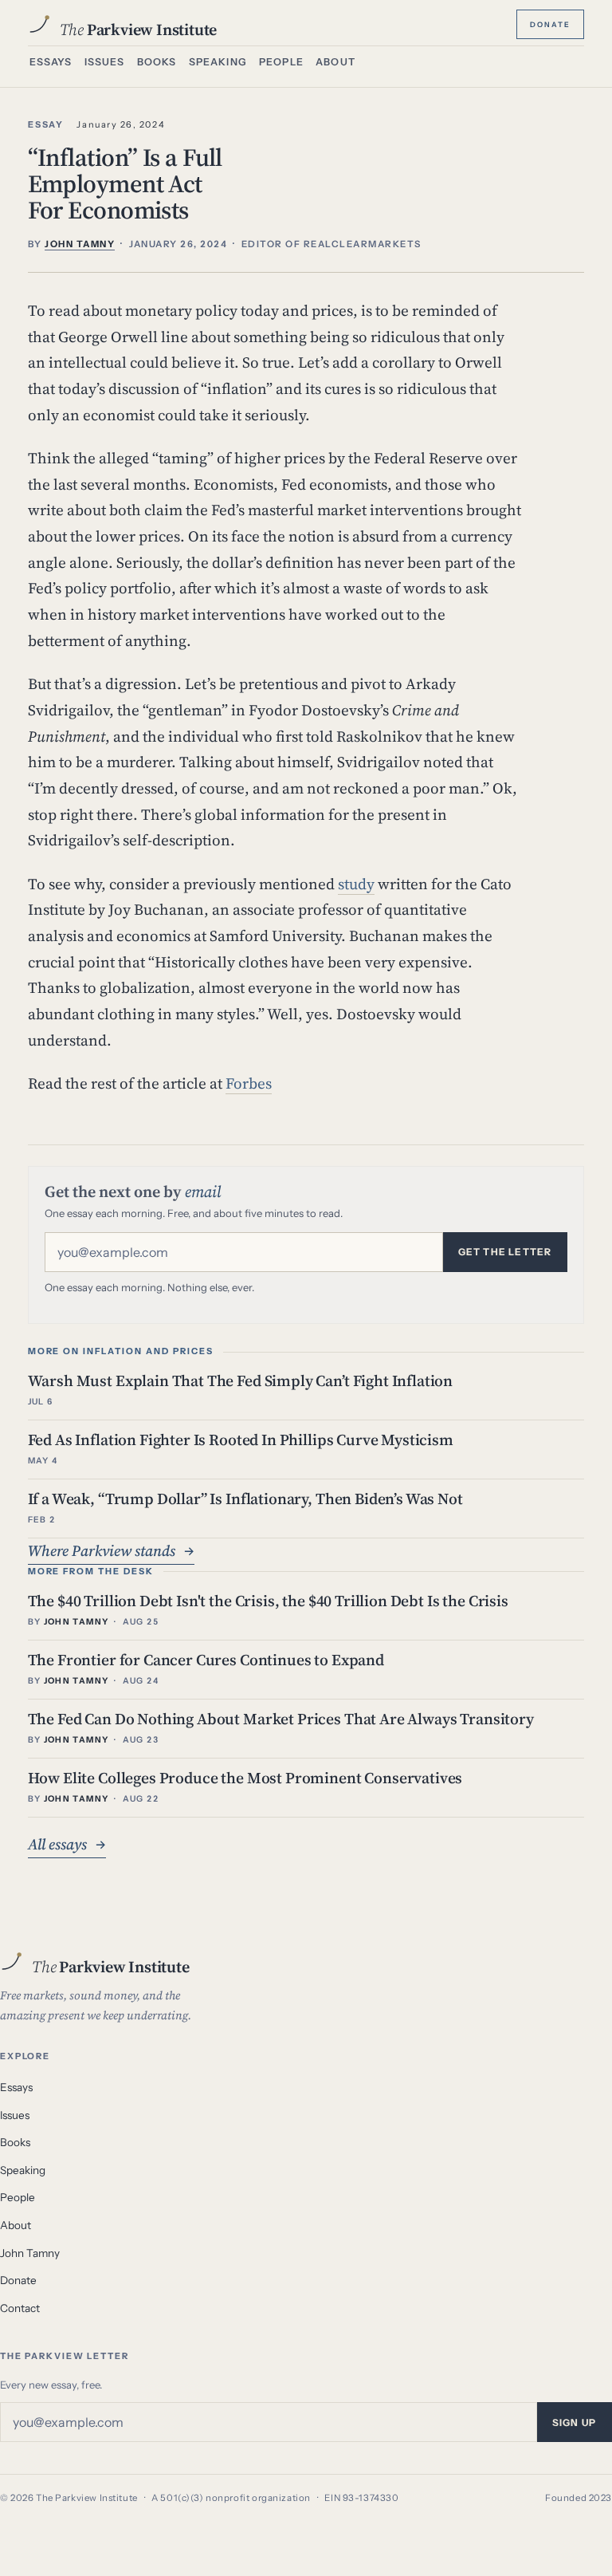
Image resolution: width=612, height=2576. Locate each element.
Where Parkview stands (111, 1550)
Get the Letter (505, 1252)
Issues (105, 62)
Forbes (249, 1083)
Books (157, 62)
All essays (67, 1844)
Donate (550, 23)
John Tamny (30, 2253)
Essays (51, 62)
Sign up (574, 2422)
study (356, 884)
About (335, 62)
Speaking (218, 62)
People (281, 62)
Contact (20, 2308)
